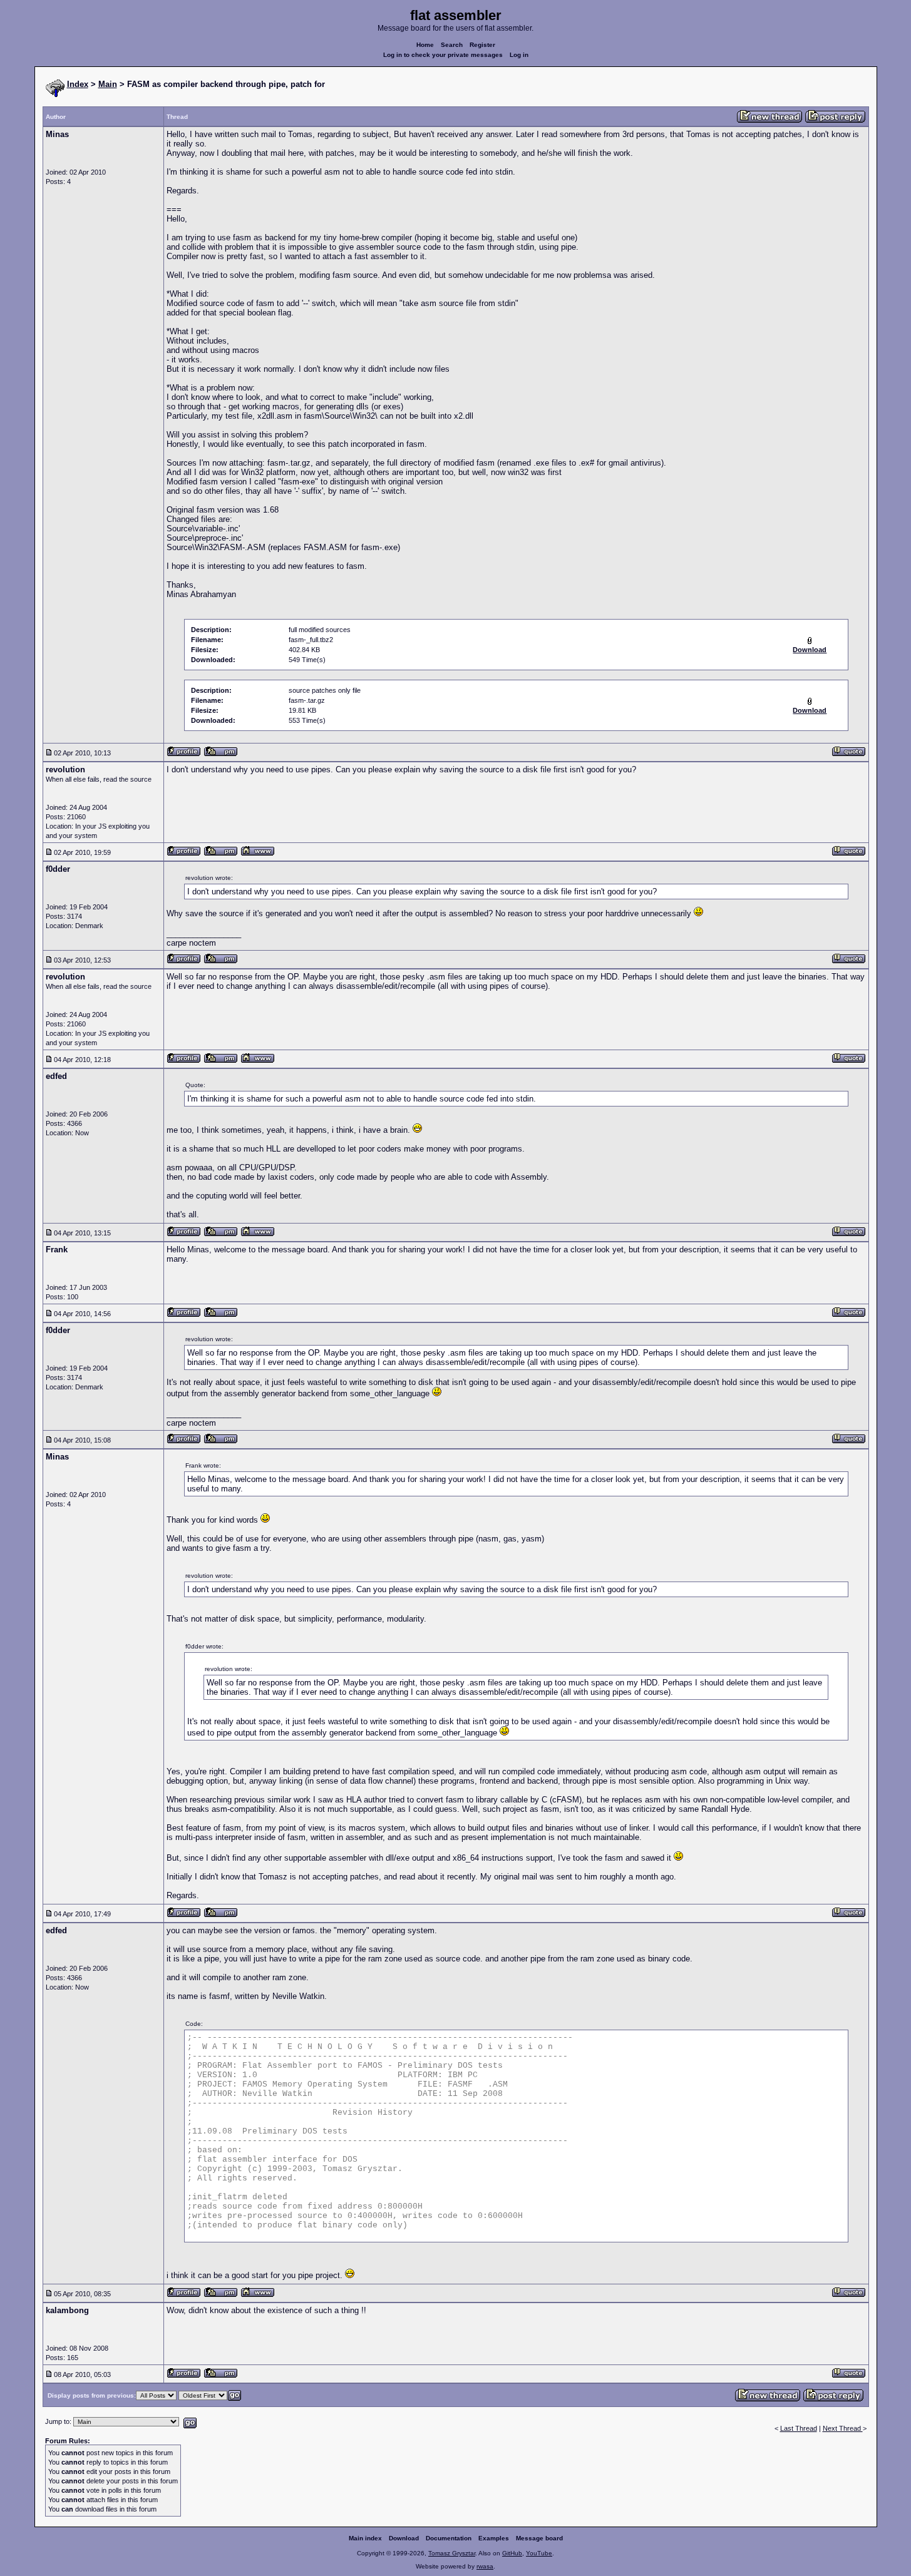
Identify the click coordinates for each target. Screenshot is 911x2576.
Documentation (449, 2538)
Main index (365, 2538)
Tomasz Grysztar (452, 2553)
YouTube (539, 2553)
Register (482, 45)
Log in (519, 55)
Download (404, 2538)
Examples (494, 2538)
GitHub (512, 2553)
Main (108, 84)
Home (425, 45)
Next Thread (843, 2428)
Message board (539, 2538)
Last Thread (799, 2428)
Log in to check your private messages (443, 55)
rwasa (485, 2566)
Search (452, 45)
